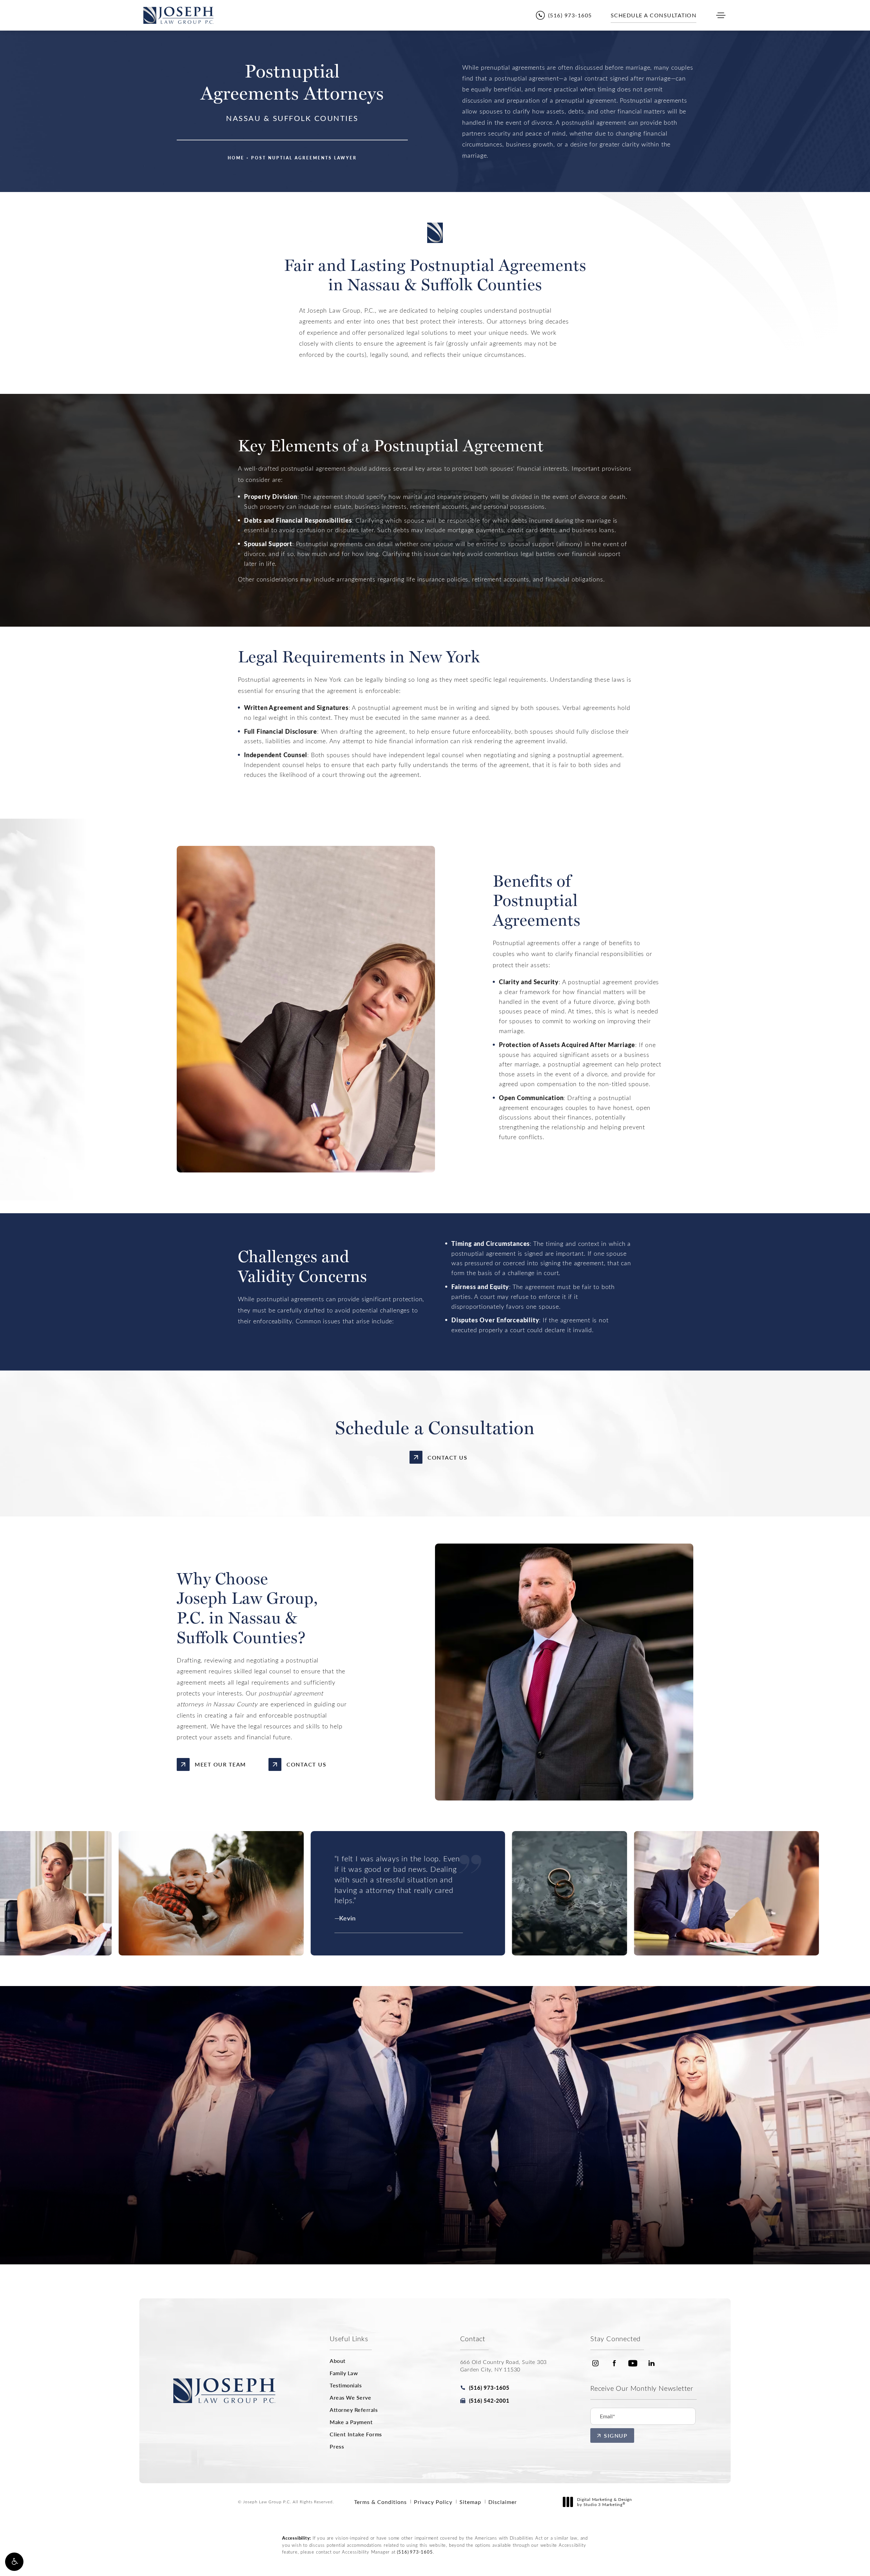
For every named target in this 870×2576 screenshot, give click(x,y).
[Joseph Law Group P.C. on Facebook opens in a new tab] (614, 2363)
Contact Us (447, 1457)
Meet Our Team (220, 1764)
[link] (564, 15)
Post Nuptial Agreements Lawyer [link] (304, 158)
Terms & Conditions (380, 2502)
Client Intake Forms (356, 2434)
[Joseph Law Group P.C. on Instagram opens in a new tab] (595, 2363)
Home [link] (236, 158)
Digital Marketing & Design (604, 2502)
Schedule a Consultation (439, 2202)
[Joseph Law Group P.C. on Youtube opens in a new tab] (633, 2363)
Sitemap (470, 2502)
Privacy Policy (433, 2502)
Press (337, 2447)
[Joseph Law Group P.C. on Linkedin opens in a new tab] (651, 2363)
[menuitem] (595, 2363)
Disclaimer (503, 2502)
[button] (14, 2562)
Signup (616, 2435)
